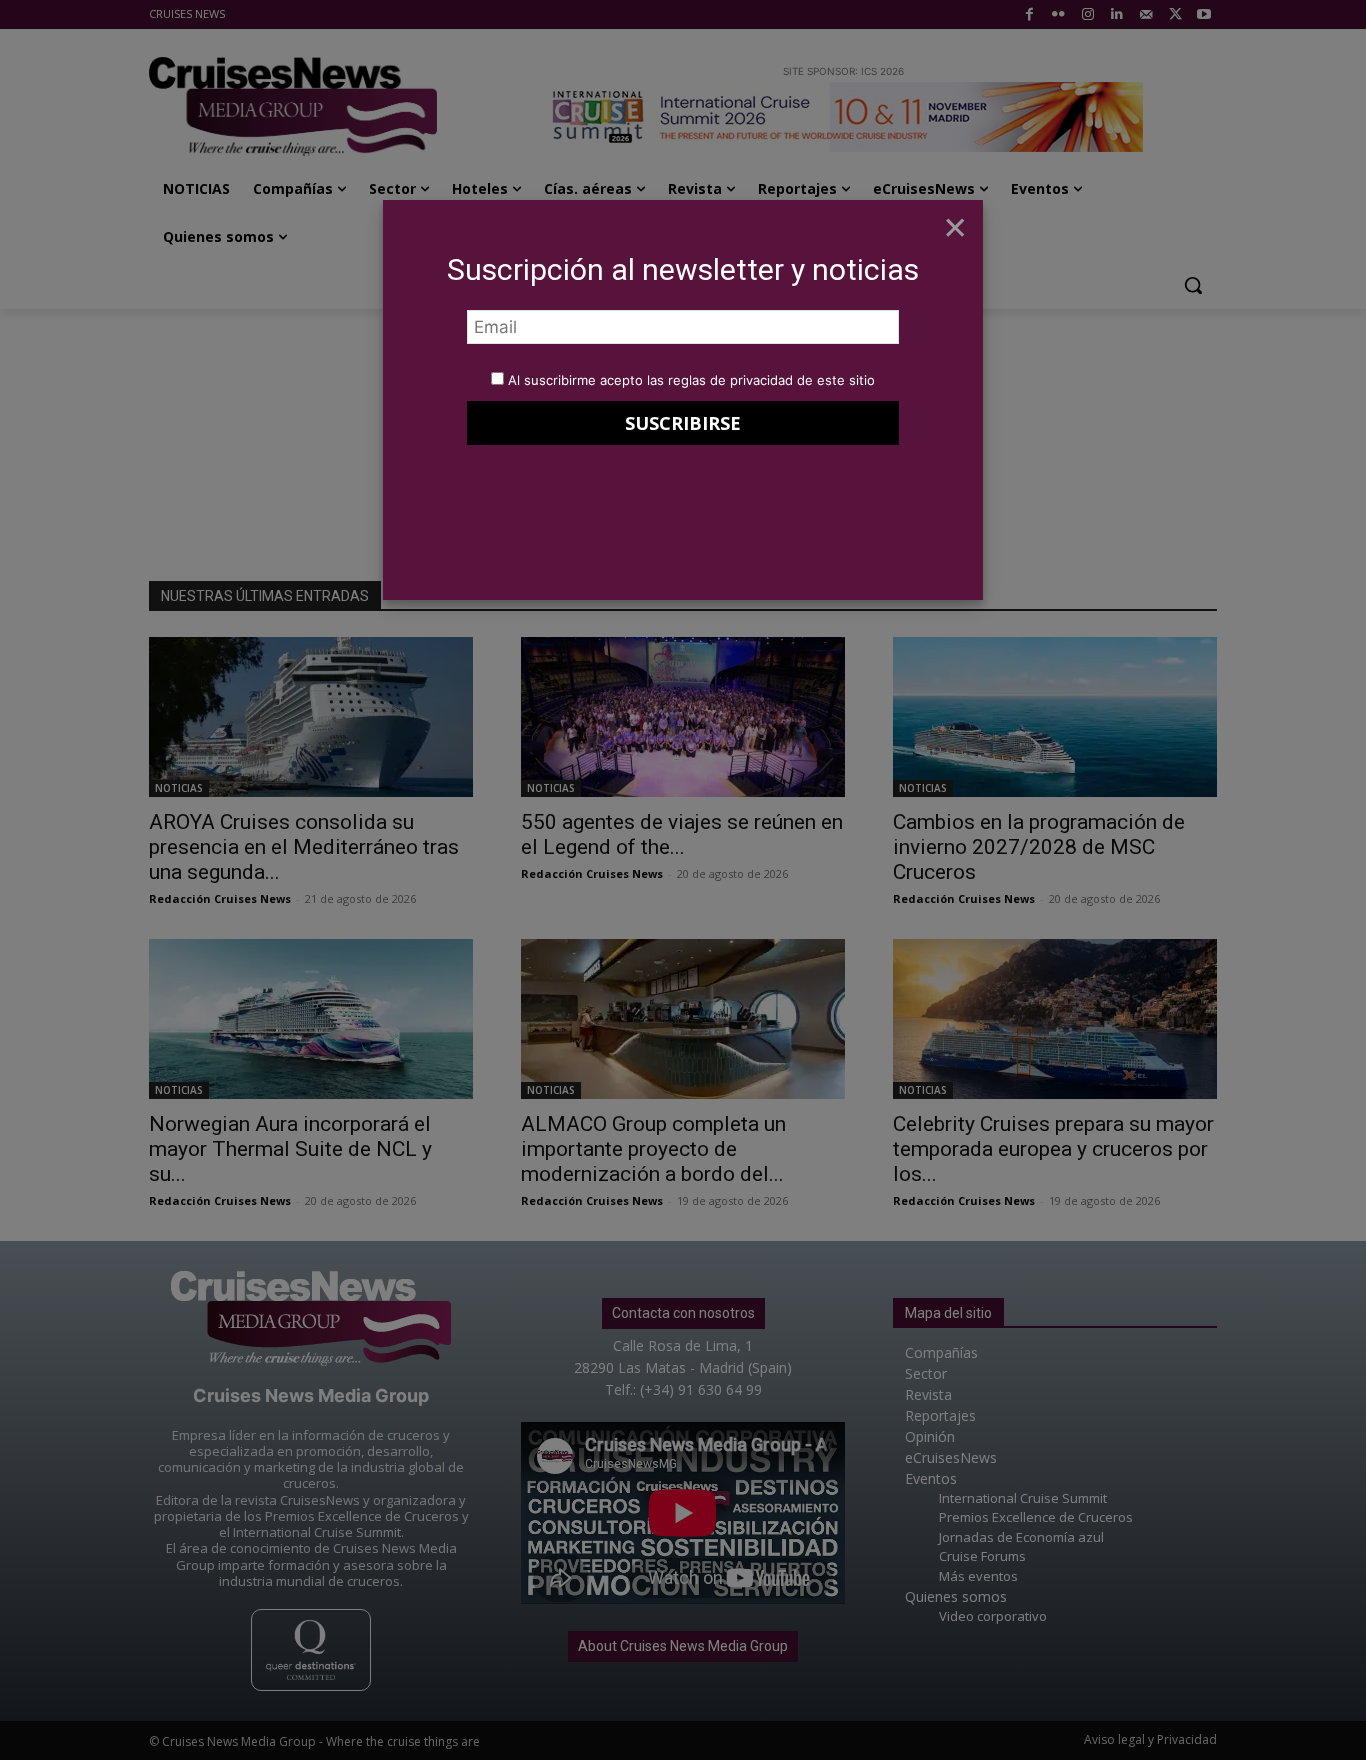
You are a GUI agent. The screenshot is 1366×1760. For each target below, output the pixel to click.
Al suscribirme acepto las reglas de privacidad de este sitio (691, 380)
